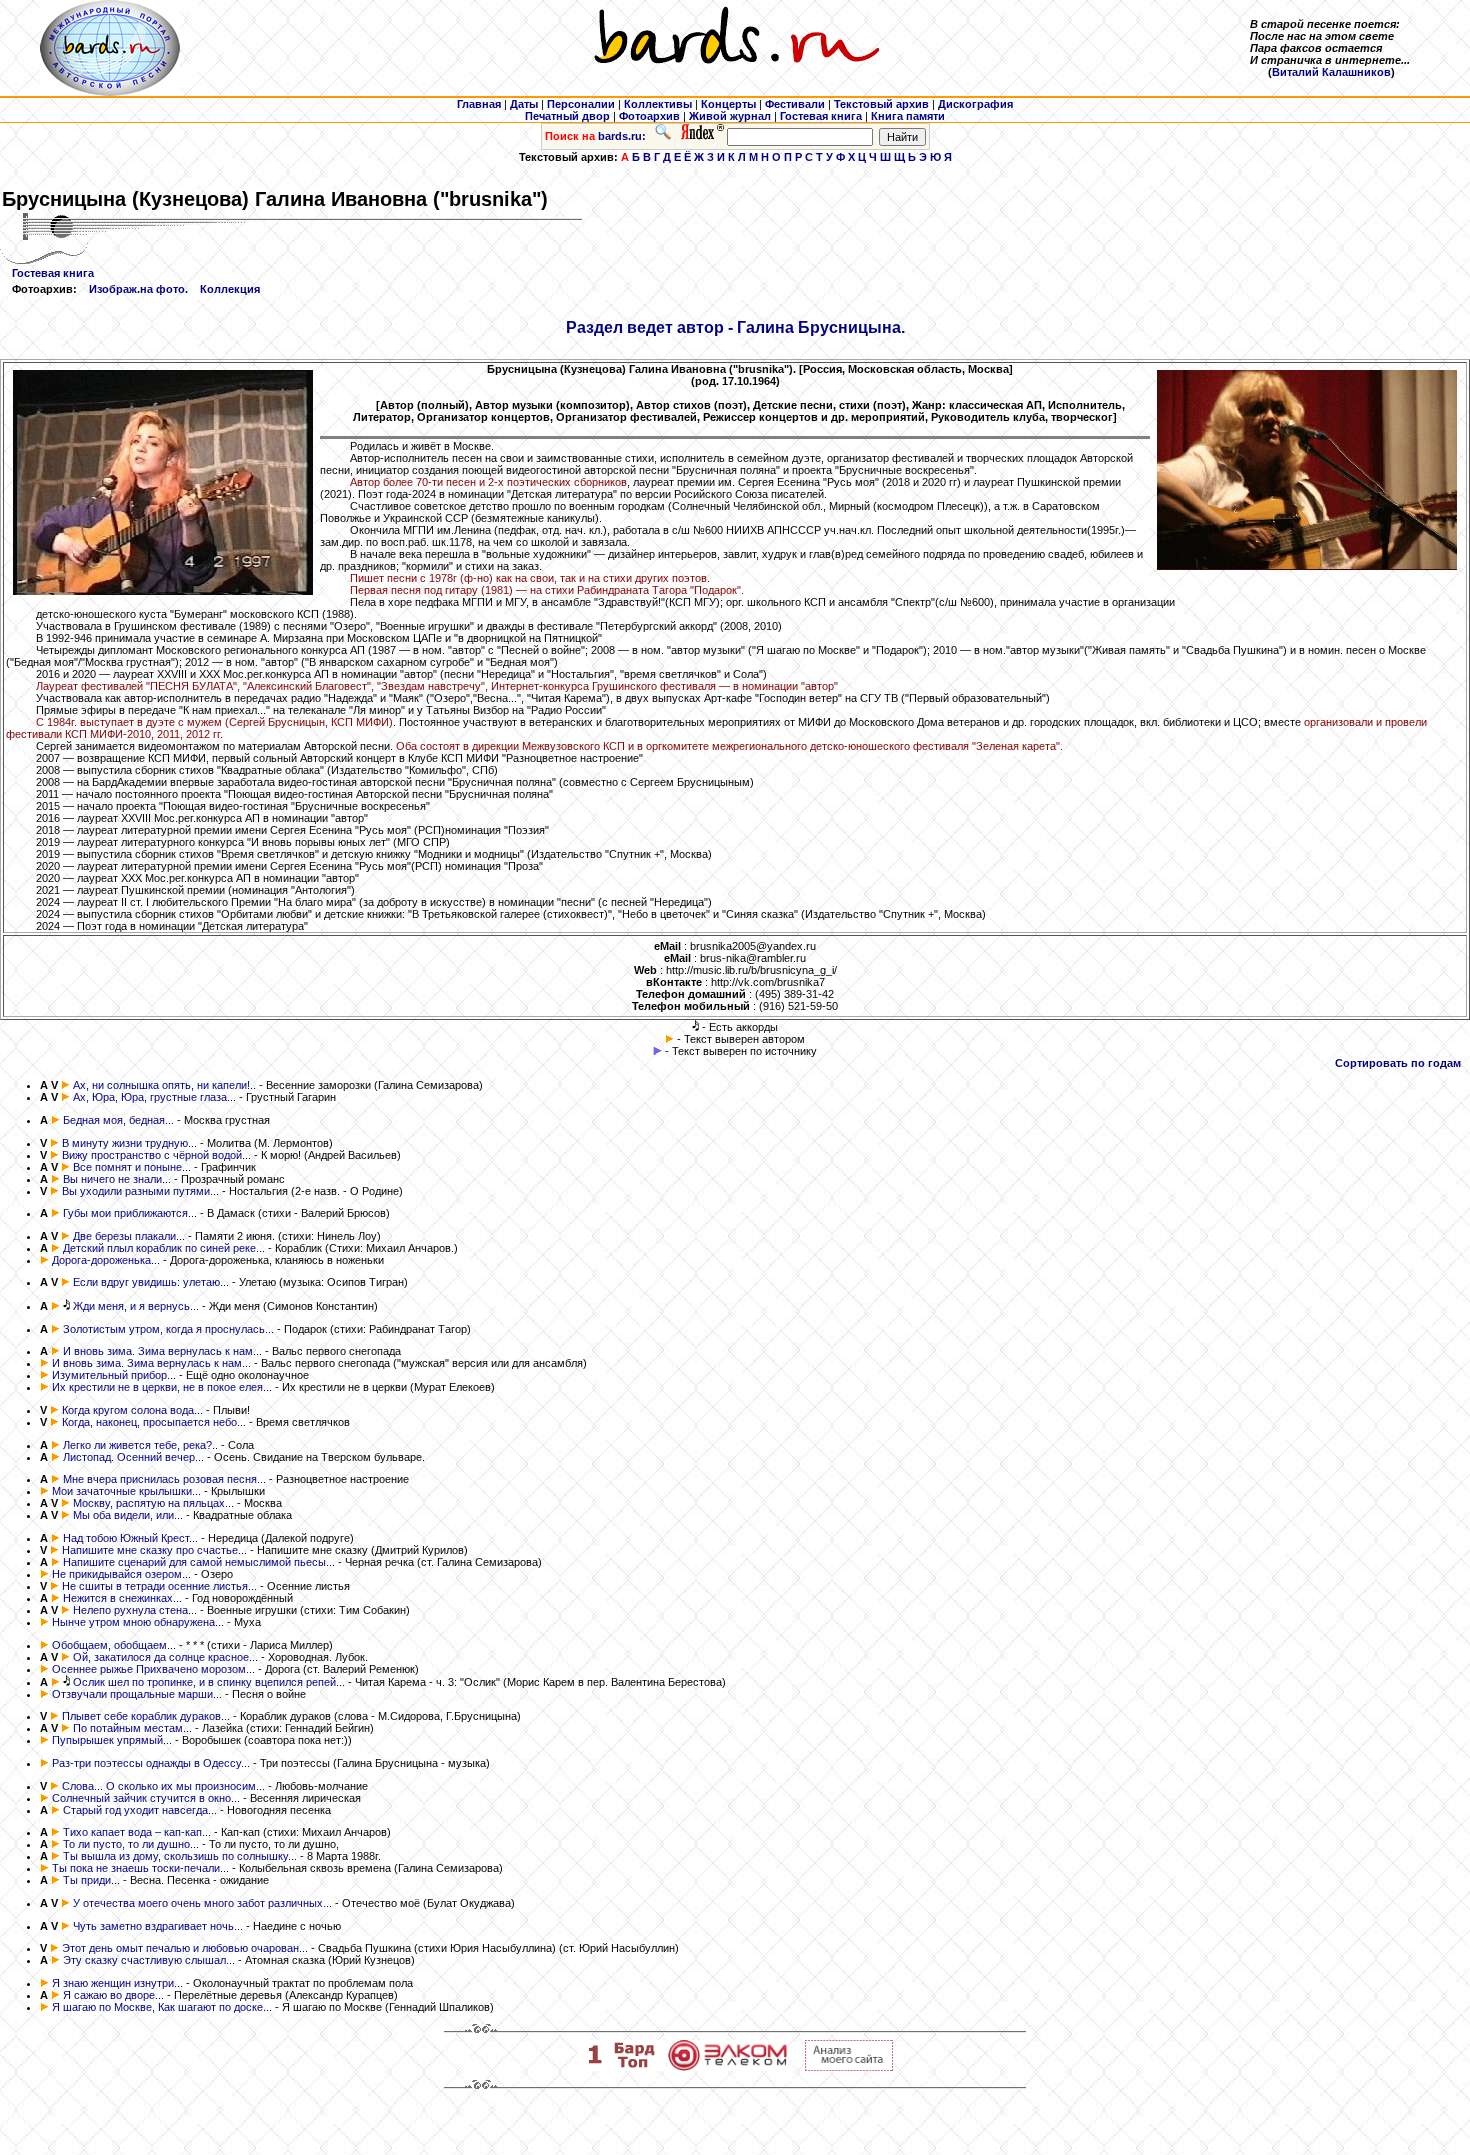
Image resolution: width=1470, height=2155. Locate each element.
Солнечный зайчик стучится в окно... (146, 1798)
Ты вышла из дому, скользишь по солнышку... (180, 1856)
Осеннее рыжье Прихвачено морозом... (153, 1669)
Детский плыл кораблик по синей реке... (164, 1248)
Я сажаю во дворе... (113, 1995)
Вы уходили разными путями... (140, 1191)
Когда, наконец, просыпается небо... (154, 1422)
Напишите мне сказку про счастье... (154, 1550)
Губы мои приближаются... (130, 1213)
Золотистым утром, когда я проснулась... (168, 1329)
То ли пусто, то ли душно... (131, 1844)
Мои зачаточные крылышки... (126, 1491)
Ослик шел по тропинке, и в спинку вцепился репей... (209, 1682)
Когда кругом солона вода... (132, 1410)
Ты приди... (91, 1880)
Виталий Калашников (1331, 72)
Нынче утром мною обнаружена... (138, 1622)
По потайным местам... (132, 1728)
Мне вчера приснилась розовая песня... (164, 1479)
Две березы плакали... (129, 1236)
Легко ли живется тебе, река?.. (140, 1445)
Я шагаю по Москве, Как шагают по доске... (162, 2007)
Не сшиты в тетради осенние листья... (159, 1586)
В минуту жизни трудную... (129, 1143)
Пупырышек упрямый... (112, 1740)
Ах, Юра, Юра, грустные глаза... (154, 1097)
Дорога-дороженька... (106, 1260)
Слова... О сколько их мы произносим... (163, 1786)
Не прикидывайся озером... (121, 1574)
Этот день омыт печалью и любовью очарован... (185, 1948)
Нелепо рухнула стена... (135, 1610)
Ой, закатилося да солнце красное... (165, 1657)
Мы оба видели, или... (128, 1515)
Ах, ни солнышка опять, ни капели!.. (164, 1085)
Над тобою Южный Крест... (130, 1538)
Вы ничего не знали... (117, 1179)
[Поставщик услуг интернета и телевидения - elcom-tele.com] (727, 2067)
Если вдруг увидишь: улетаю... (151, 1282)
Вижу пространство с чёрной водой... (156, 1155)
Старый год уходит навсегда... (140, 1810)
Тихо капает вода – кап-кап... (137, 1832)
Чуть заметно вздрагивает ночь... (158, 1926)
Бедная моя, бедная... (118, 1120)
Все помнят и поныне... (132, 1167)
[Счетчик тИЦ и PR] (849, 2067)
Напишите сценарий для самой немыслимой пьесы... (199, 1562)
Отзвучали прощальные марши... (137, 1694)
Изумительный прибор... (114, 1375)
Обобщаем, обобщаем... (114, 1645)
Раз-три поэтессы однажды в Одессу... (151, 1763)
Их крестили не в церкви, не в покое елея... (162, 1387)
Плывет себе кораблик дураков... (146, 1716)
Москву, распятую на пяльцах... (153, 1503)
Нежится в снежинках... (122, 1598)
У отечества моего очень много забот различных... (202, 1903)
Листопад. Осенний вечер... (133, 1457)
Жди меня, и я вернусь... (136, 1306)
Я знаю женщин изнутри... (117, 1983)
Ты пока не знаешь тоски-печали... (140, 1868)
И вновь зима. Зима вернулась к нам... (162, 1351)
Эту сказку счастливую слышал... (149, 1960)
